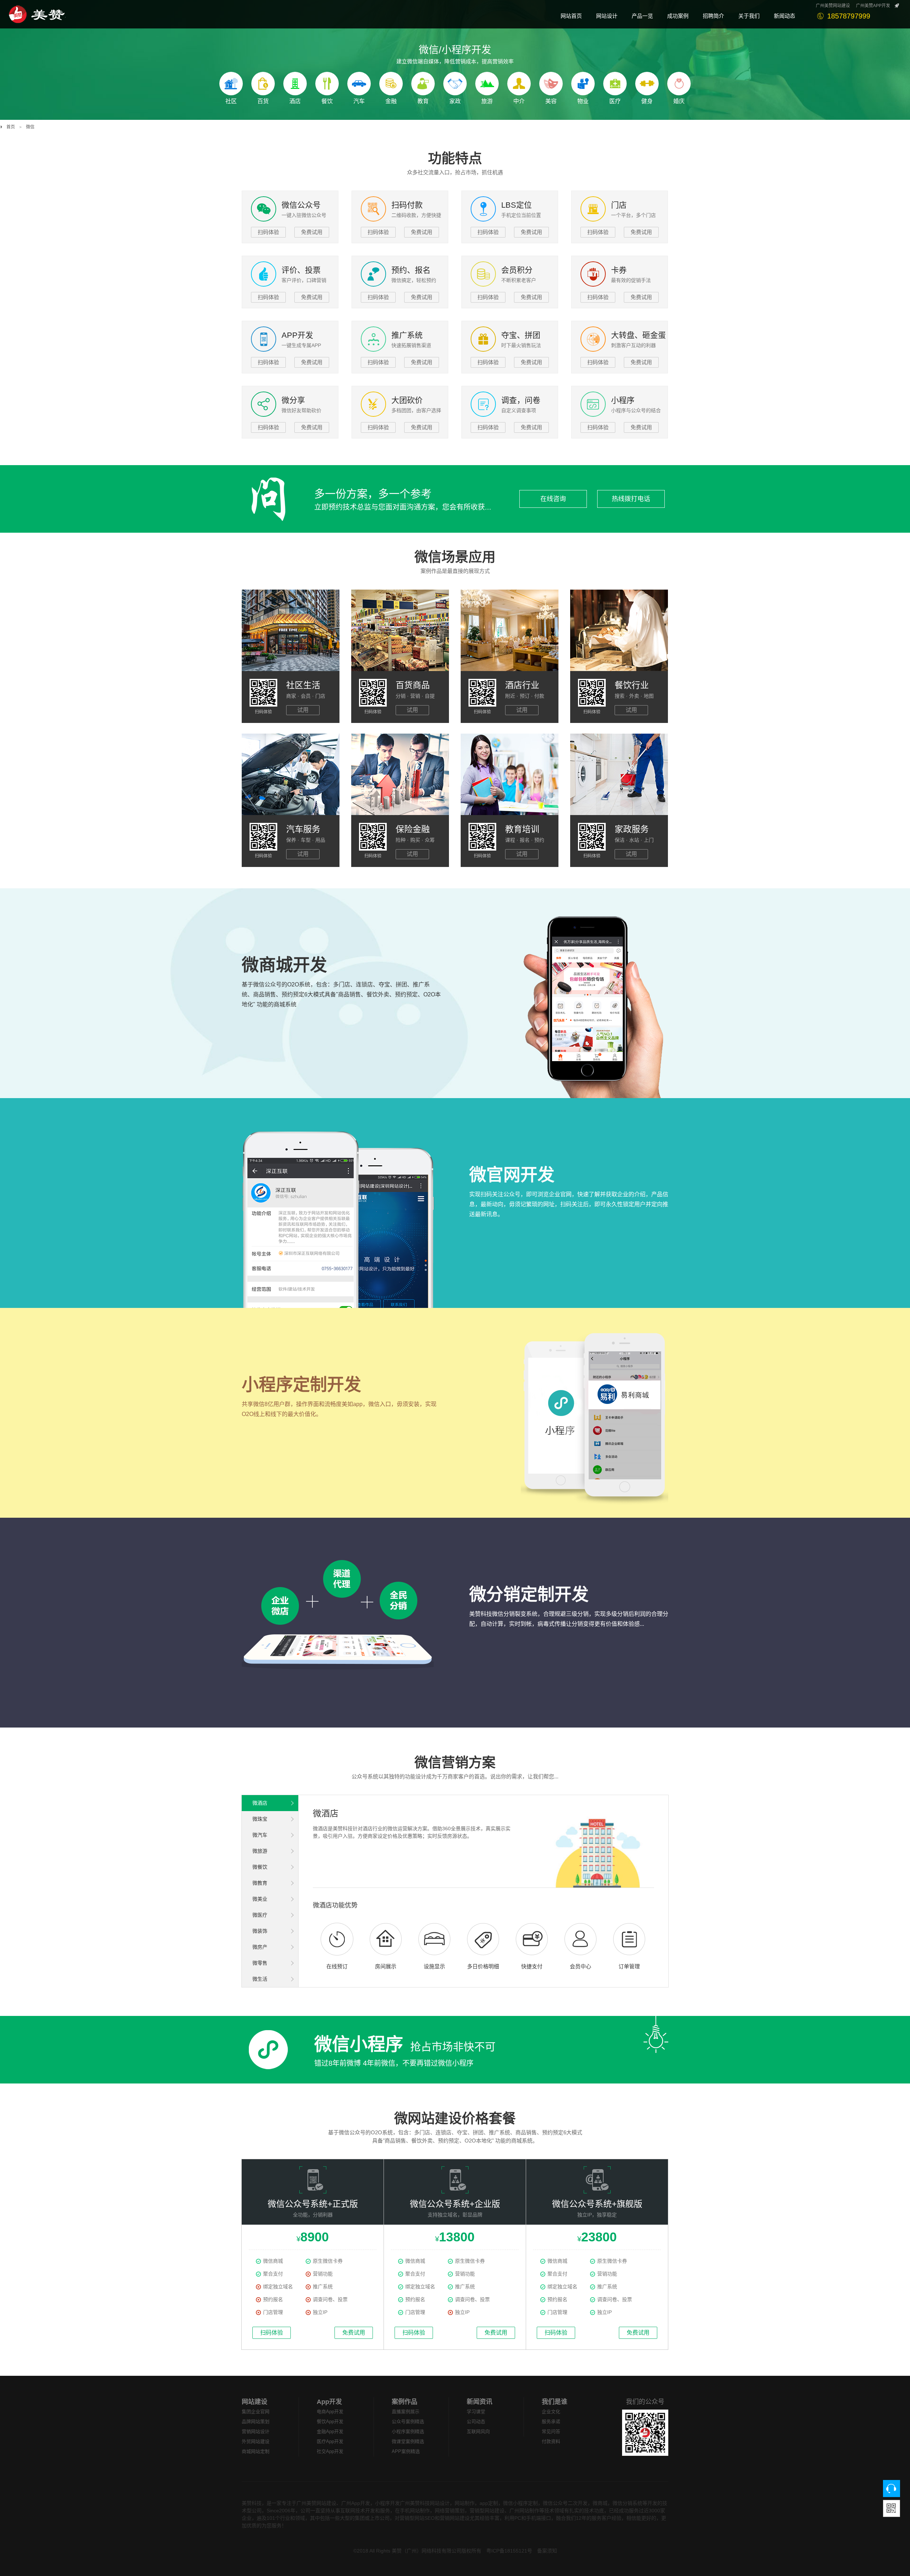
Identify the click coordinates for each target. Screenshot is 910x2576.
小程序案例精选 (408, 2431)
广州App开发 (356, 2503)
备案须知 (547, 2551)
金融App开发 (330, 2431)
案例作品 (405, 2402)
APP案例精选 (406, 2451)
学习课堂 (476, 2412)
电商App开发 (330, 2412)
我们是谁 (555, 2402)
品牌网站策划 (256, 2421)
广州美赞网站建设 (833, 6)
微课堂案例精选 (408, 2441)
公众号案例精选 (408, 2421)
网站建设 (255, 2402)
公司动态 (476, 2421)
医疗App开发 (330, 2441)
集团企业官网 (256, 2412)
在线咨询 (553, 499)
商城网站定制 (256, 2451)
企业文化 (551, 2412)
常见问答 (551, 2431)
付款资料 (551, 2441)
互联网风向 (478, 2431)
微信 (30, 127)
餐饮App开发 (330, 2421)
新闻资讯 (480, 2402)
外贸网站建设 (256, 2441)
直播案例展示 (406, 2412)
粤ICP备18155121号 (509, 2551)
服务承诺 (551, 2421)
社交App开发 (330, 2451)
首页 (11, 127)
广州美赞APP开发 (873, 6)
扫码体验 (268, 232)
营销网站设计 (256, 2431)
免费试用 (312, 232)
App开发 (329, 2402)
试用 (303, 710)
